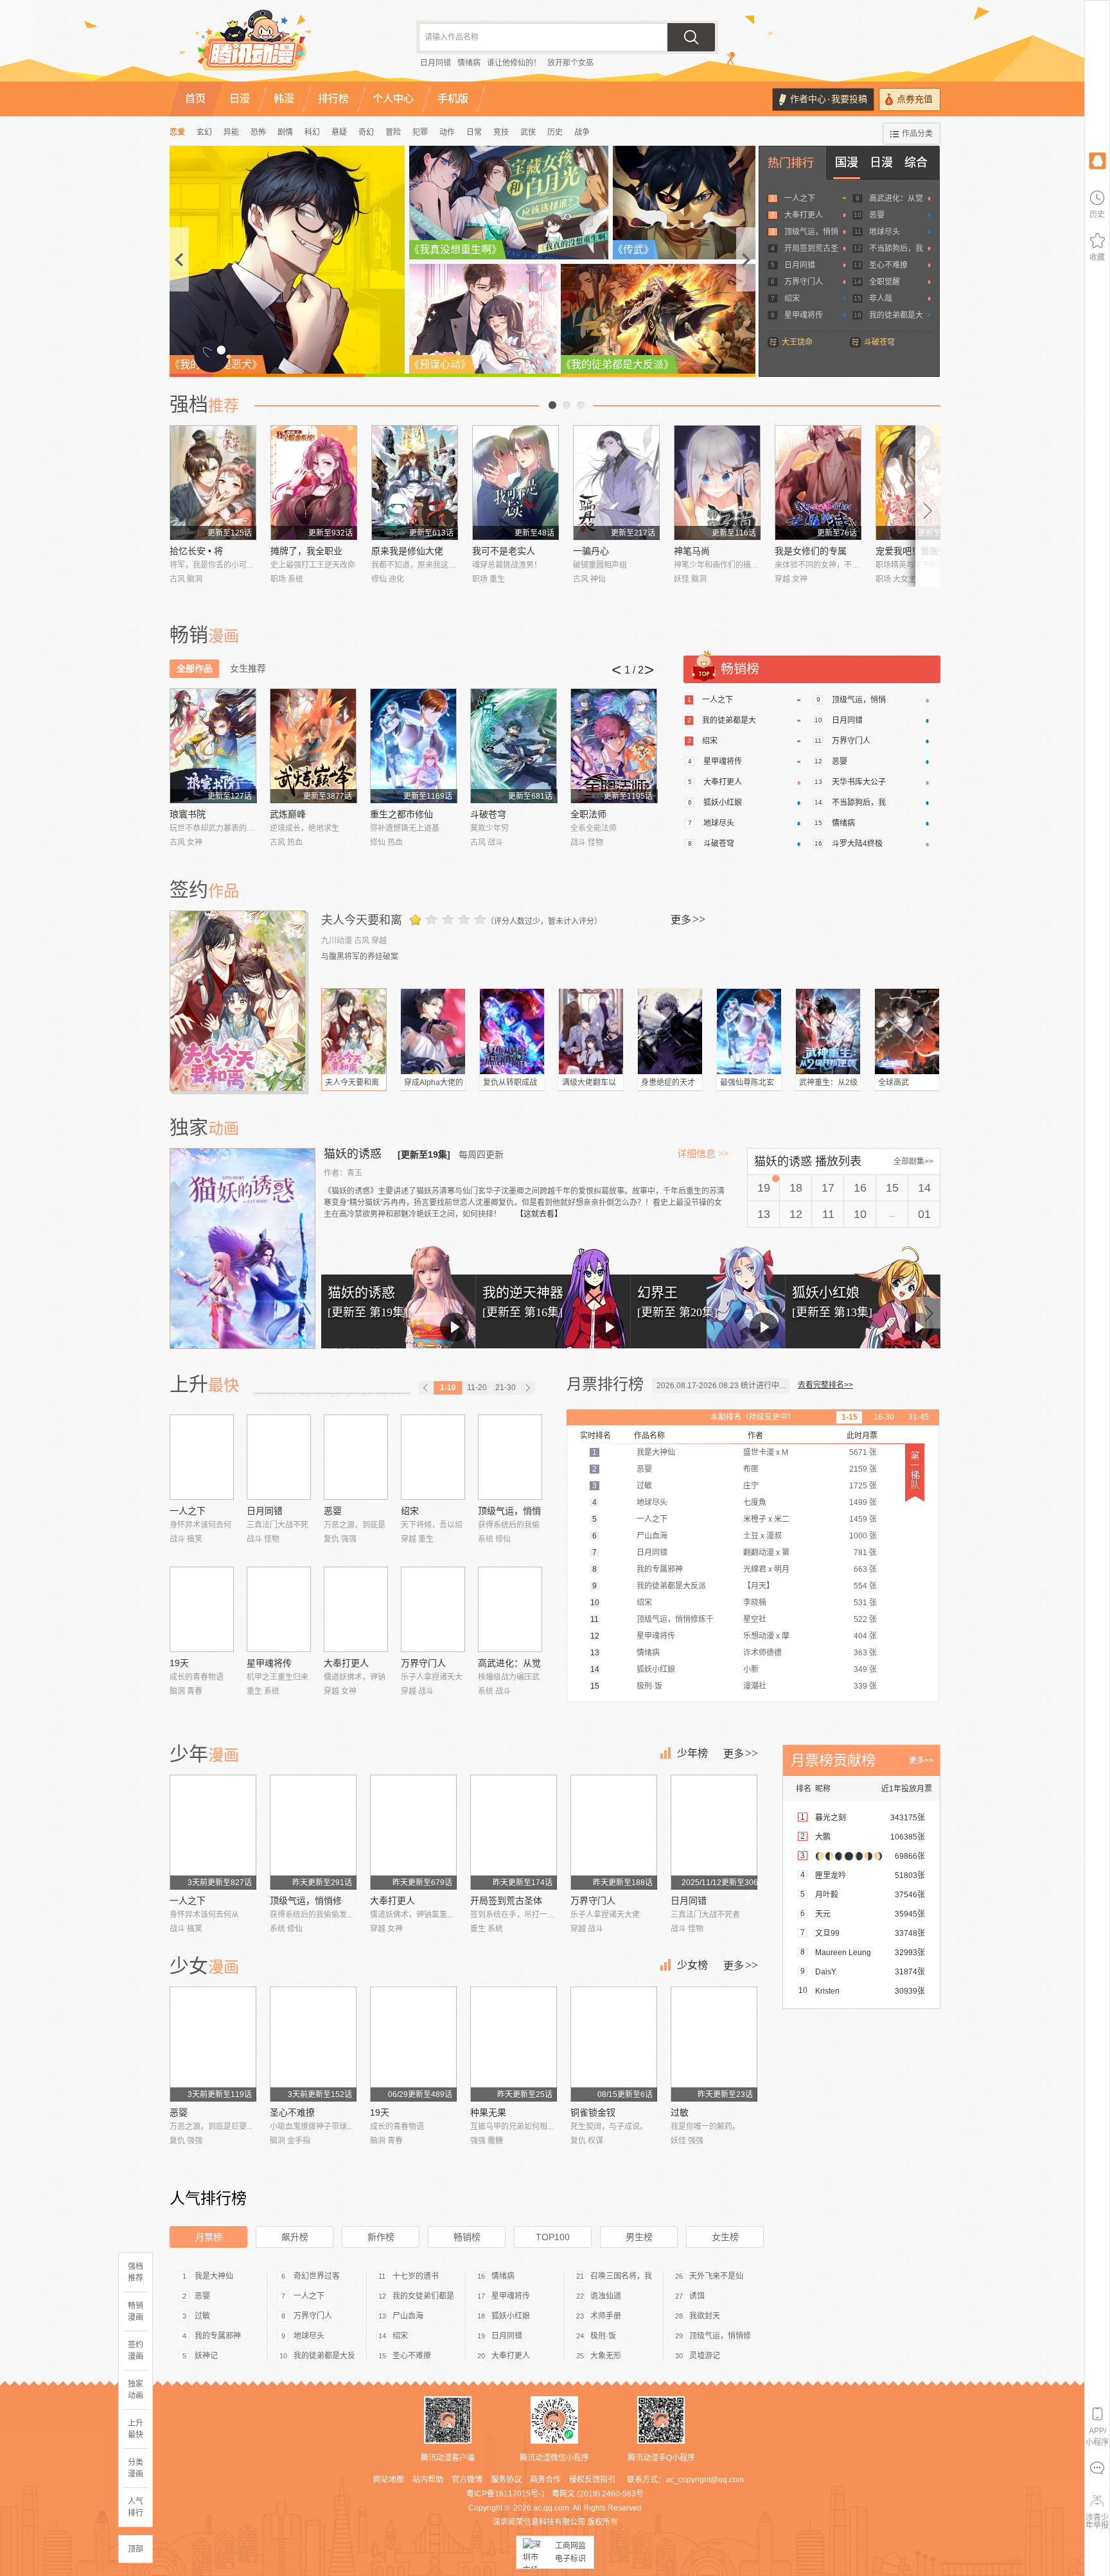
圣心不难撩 (888, 265)
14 (924, 1188)
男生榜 (639, 2237)
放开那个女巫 (570, 63)
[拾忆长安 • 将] (213, 483)
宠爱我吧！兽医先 (912, 551)
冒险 (393, 132)
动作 (447, 132)
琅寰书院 (188, 814)
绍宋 (792, 299)
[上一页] (426, 1388)
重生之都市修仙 (401, 814)
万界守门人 (804, 282)
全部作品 (195, 668)
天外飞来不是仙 (716, 2276)
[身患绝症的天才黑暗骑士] (670, 1031)
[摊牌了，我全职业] (314, 483)
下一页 (581, 405)
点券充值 (915, 99)
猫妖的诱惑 (354, 1154)
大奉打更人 (804, 215)
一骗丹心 (591, 551)
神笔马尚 (692, 551)
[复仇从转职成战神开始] (512, 1031)
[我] (1097, 160)
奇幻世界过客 (317, 2276)
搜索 (691, 37)
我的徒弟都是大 (896, 315)
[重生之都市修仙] (413, 746)
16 (860, 1188)
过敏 (680, 2112)
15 (892, 1188)
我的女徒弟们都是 (423, 2296)
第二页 (567, 405)
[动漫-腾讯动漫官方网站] (279, 45)
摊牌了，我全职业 (306, 551)
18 (796, 1188)
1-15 (850, 1417)
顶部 (136, 2549)
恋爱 (177, 132)
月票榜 (209, 2237)
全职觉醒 (885, 282)
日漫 (881, 162)
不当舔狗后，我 (896, 248)
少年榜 (692, 1753)
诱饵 (697, 2296)
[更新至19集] (424, 1154)
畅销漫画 (136, 2311)
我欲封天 (705, 2316)
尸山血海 (408, 2316)
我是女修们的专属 (811, 551)
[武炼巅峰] (313, 746)
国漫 (847, 162)
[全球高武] (907, 1031)
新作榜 (381, 2237)
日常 (474, 132)
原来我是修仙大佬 (407, 551)
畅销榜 (467, 2237)
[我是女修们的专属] (818, 483)
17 (828, 1188)
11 (828, 1214)
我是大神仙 (214, 2276)
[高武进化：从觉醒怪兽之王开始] (510, 1609)
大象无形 (606, 2356)
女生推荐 (248, 668)
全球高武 (894, 1083)
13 (764, 1214)
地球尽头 (885, 232)
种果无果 (488, 2112)
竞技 (501, 132)
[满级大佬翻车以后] (591, 1031)
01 (924, 1214)
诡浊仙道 (606, 2296)
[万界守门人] (433, 1609)
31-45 (919, 1417)
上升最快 (136, 2429)
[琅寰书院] (213, 746)
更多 (688, 919)
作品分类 (917, 134)
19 (764, 1188)
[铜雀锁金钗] (614, 2044)
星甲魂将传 (804, 315)
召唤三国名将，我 (621, 2276)
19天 (179, 1663)
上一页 (552, 405)
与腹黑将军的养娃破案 (360, 957)
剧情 (285, 132)
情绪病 (469, 63)
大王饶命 (797, 342)
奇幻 (366, 132)
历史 (555, 132)
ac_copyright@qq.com (705, 2480)
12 (796, 1214)
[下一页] (527, 1388)
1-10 (448, 1388)
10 (860, 1214)
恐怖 (258, 132)
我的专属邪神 (218, 2336)
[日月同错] (279, 1457)
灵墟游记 (705, 2356)
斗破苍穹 (879, 342)
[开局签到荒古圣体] (514, 1832)
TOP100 (553, 2237)
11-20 (477, 1388)
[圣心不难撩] (313, 2044)
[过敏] (714, 2044)
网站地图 (389, 2480)
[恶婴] (356, 1457)
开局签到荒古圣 (811, 248)
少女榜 (692, 1965)
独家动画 (136, 2390)
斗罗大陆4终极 (857, 844)
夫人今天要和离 (362, 920)
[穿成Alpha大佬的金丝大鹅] (433, 1031)
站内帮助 (428, 2480)
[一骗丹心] (616, 483)
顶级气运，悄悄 (811, 232)
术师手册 (606, 2316)
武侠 (528, 132)
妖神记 (206, 2356)
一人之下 (800, 198)
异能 (231, 132)
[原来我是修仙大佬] (415, 483)
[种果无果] (514, 2044)
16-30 (884, 1417)
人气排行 (136, 2507)
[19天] (202, 1609)
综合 (916, 162)
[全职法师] (614, 746)
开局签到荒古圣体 (506, 1901)
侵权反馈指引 (592, 2480)
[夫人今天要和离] (239, 1001)
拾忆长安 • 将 (196, 551)
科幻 (312, 132)
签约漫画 (136, 2351)
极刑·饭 (603, 2336)
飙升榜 (295, 2237)
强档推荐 (136, 2272)
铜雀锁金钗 (593, 2112)
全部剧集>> (913, 1162)
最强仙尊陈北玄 (747, 1083)
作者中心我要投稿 (829, 99)
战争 (582, 132)
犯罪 (420, 132)
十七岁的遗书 (416, 2276)
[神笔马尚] (717, 483)
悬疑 (339, 132)
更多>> (921, 1761)
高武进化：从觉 (896, 198)
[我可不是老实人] (515, 483)
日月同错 (436, 63)
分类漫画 (136, 2468)
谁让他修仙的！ (514, 63)
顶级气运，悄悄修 (306, 1901)
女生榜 (725, 2237)
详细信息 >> (703, 1154)
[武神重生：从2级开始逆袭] (828, 1031)
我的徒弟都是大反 (324, 2356)
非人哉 (881, 299)
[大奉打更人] (356, 1609)
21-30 (506, 1388)
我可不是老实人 (504, 551)
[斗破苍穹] (514, 746)
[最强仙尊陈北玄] (749, 1031)
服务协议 (506, 2480)
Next (928, 506)
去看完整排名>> (825, 1385)
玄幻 (204, 132)
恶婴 (877, 215)
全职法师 (588, 814)
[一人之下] (202, 1457)
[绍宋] (433, 1457)
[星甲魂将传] (279, 1609)
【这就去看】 (539, 1214)
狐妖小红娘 (723, 803)
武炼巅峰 (288, 814)
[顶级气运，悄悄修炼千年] (510, 1457)
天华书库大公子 (859, 782)
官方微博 (467, 2480)
